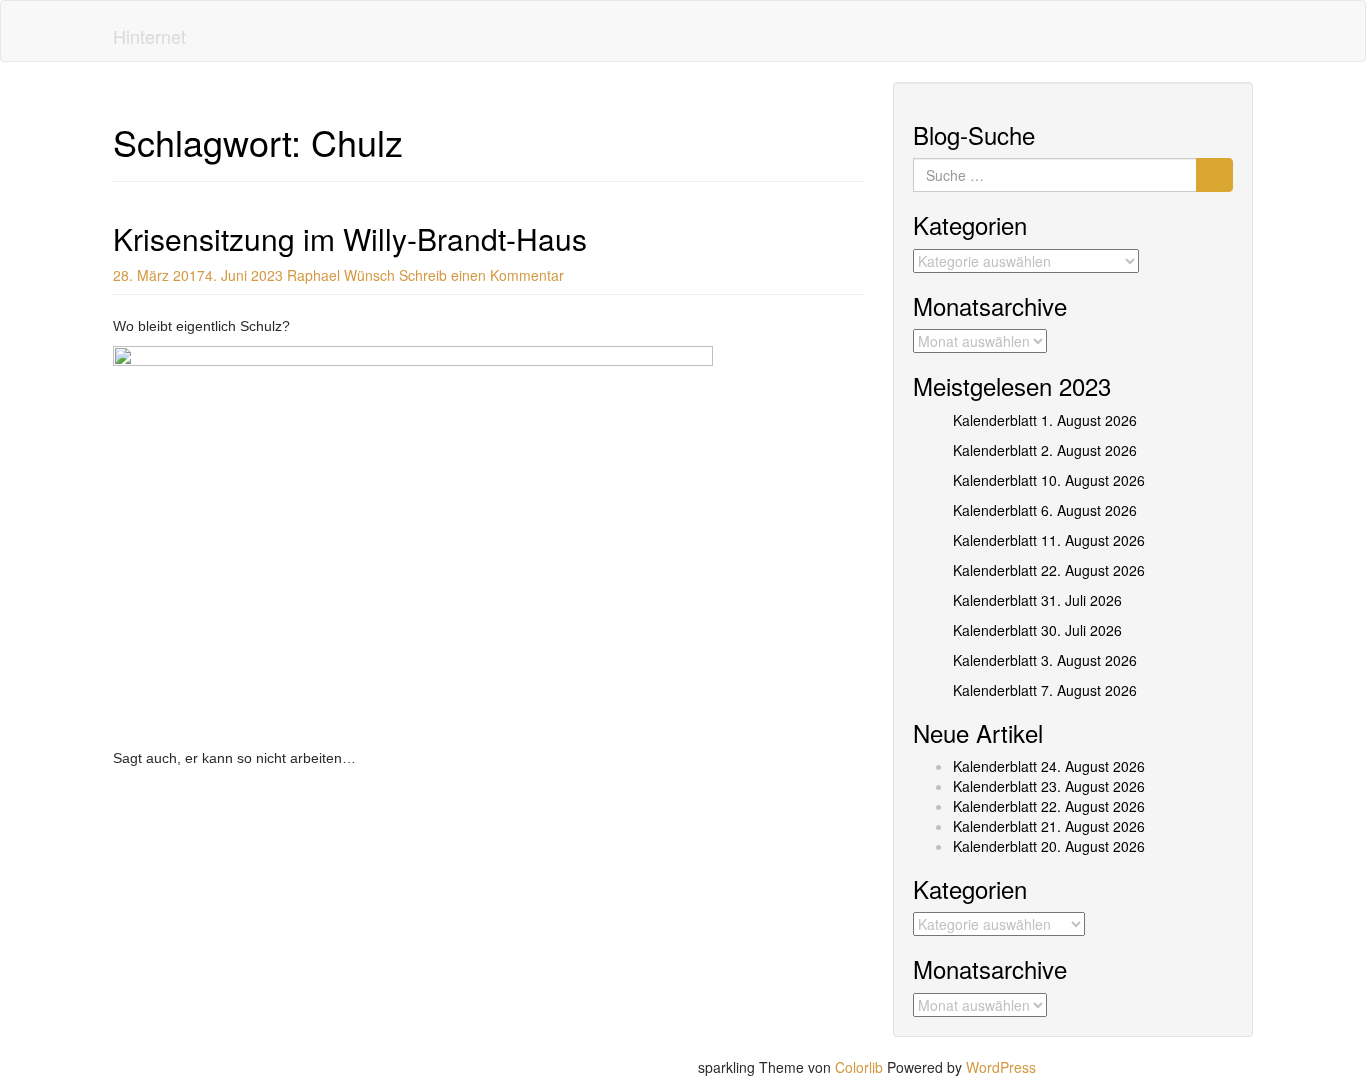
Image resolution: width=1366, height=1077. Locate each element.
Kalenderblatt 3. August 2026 (1045, 660)
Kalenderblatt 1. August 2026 (1045, 420)
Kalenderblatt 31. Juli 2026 (1037, 600)
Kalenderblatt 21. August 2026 (1049, 826)
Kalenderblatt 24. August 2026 (1049, 766)
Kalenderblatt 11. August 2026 (1049, 540)
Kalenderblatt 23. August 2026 (1049, 786)
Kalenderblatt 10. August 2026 (1049, 480)
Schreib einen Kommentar (481, 275)
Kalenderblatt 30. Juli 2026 (1037, 630)
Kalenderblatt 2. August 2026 (1045, 450)
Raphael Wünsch (341, 275)
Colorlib (859, 1067)
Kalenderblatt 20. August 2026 (1049, 846)
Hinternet (149, 36)
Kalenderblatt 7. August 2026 (1045, 690)
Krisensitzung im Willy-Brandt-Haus (350, 238)
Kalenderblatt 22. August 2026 (1049, 570)
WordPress (1001, 1067)
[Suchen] (1214, 175)
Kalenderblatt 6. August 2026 (1045, 510)
